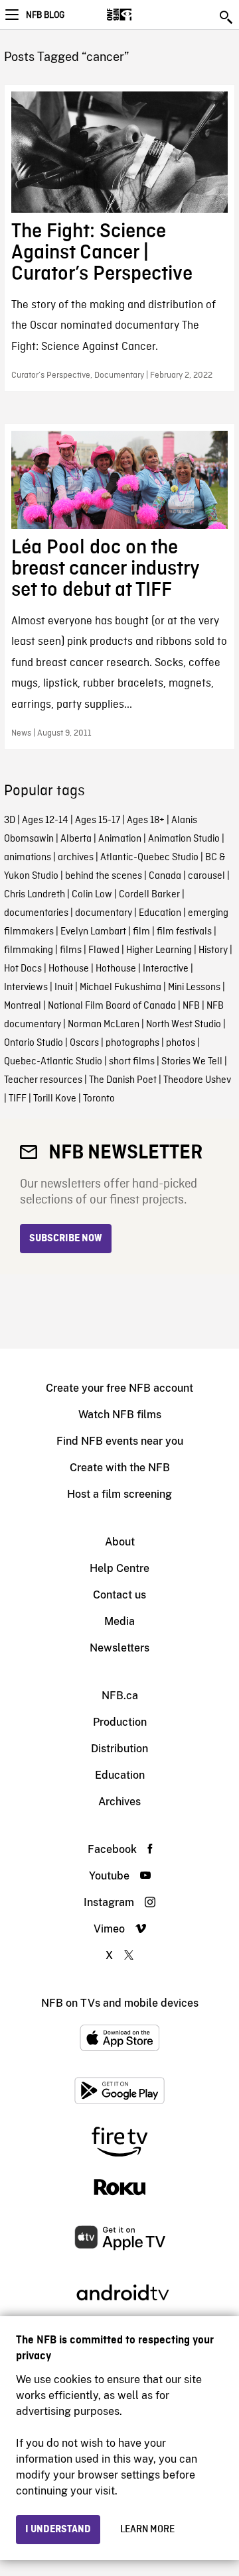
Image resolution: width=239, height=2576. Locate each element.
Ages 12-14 (45, 820)
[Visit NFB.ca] (142, 15)
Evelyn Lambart (93, 932)
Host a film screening (119, 1494)
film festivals (184, 932)
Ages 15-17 (98, 820)
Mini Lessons (194, 987)
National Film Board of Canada (112, 1006)
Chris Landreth (35, 895)
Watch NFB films (120, 1415)
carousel (206, 876)
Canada (165, 876)
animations (28, 858)
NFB (191, 1006)
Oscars (84, 1043)
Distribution (119, 1749)
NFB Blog (45, 15)
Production (120, 1722)
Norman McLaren (104, 1025)
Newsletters (119, 1648)
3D (10, 820)
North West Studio (184, 1025)
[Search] (227, 17)
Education (160, 913)
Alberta (76, 839)
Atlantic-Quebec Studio (149, 858)
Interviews (26, 987)
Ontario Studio (34, 1043)
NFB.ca (120, 1696)
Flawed (104, 950)
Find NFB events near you (120, 1441)
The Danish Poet (123, 1080)
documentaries (36, 913)
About (120, 1542)
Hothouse (69, 969)
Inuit (64, 987)
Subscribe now (66, 1239)
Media (119, 1621)
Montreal (23, 1006)
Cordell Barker (149, 895)
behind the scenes (104, 876)
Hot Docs (23, 969)
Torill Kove (55, 1099)
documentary (104, 913)
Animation (120, 839)
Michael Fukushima (120, 987)
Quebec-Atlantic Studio (53, 1062)
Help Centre (119, 1568)
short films (132, 1062)
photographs (132, 1043)
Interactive (166, 969)
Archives (119, 1802)
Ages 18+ (146, 820)
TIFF (18, 1099)
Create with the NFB (120, 1468)
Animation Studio (184, 839)
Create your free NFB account (119, 1388)
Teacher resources (43, 1080)
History (213, 950)
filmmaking (29, 950)
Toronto (99, 1099)
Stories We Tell (192, 1062)
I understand (58, 2530)
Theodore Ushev (197, 1080)
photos (181, 1043)
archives (76, 858)
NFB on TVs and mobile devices (120, 2003)
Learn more (147, 2530)
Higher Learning (159, 950)
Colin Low (92, 895)
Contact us (119, 1595)
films (71, 950)
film (141, 932)
